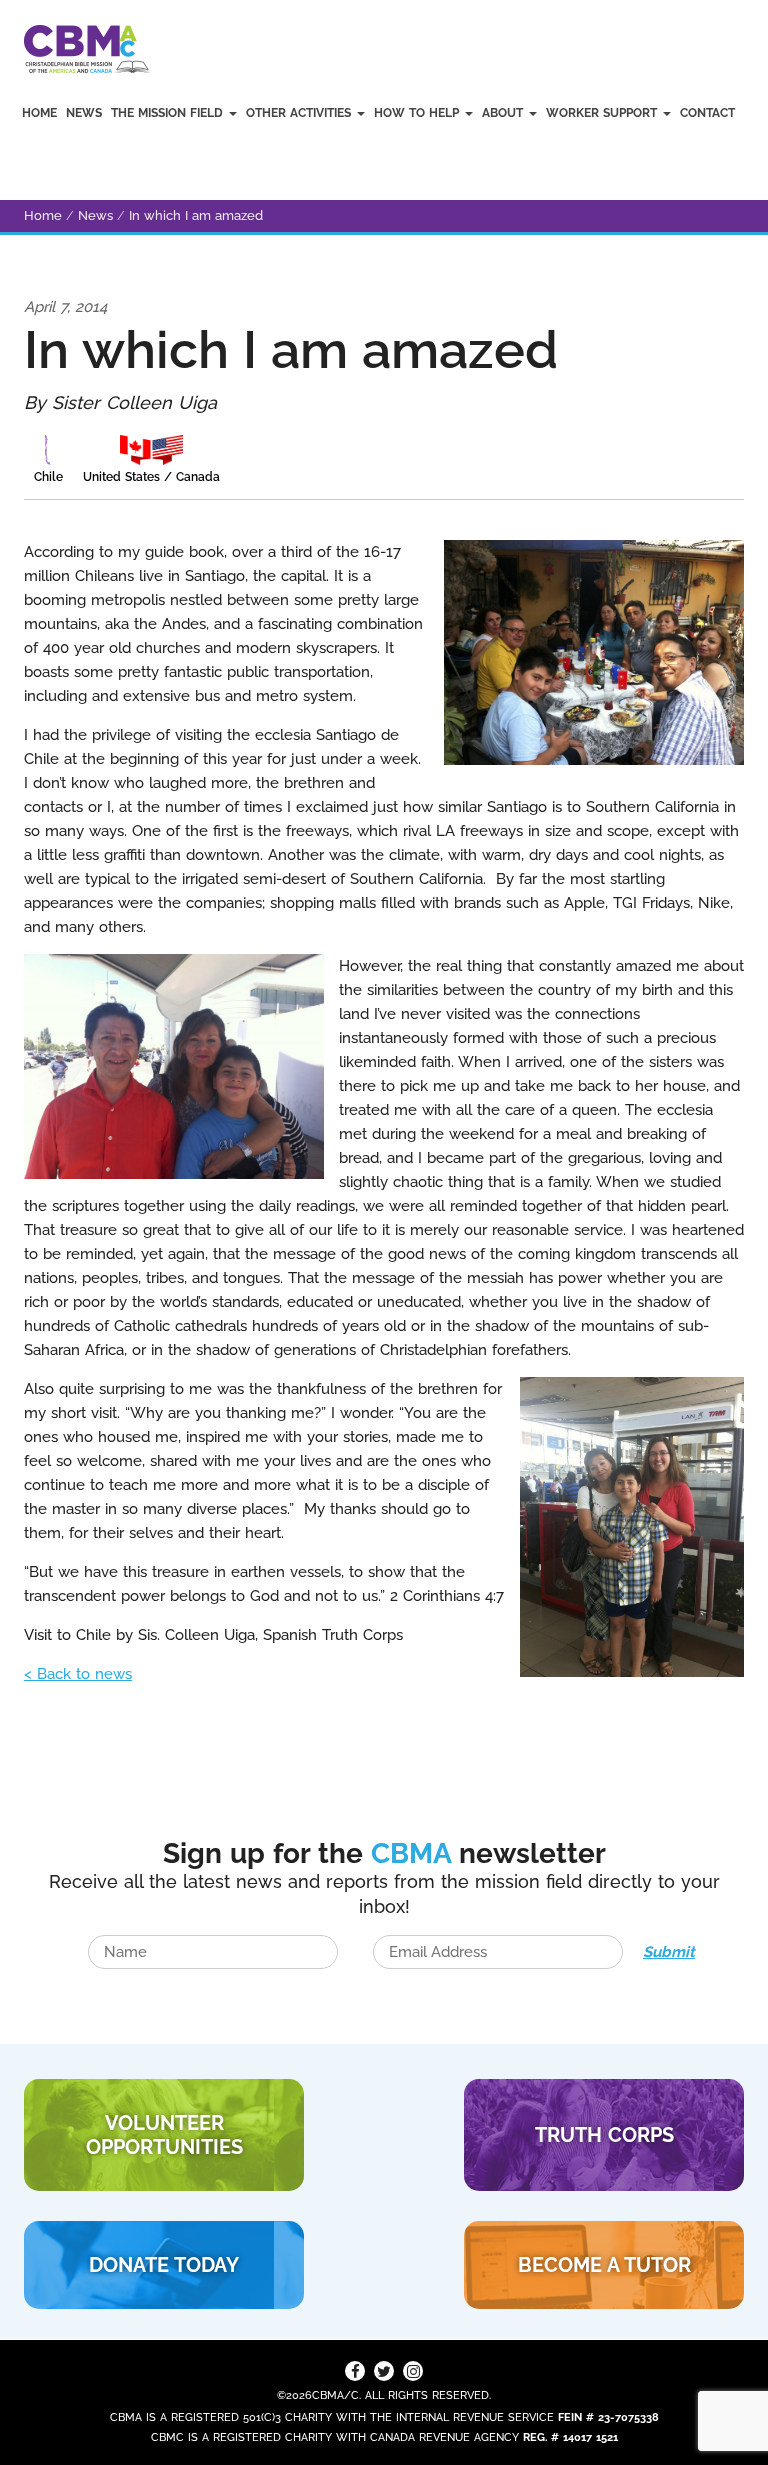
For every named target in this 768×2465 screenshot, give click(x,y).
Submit (669, 1952)
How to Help (418, 113)
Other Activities (300, 113)
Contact (707, 113)
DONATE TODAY (164, 2265)
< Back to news (78, 1674)
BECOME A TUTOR (604, 2265)
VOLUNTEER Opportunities (164, 2135)
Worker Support (603, 113)
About (504, 113)
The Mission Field (169, 113)
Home (39, 113)
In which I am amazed (196, 215)
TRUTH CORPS (604, 2135)
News (84, 113)
